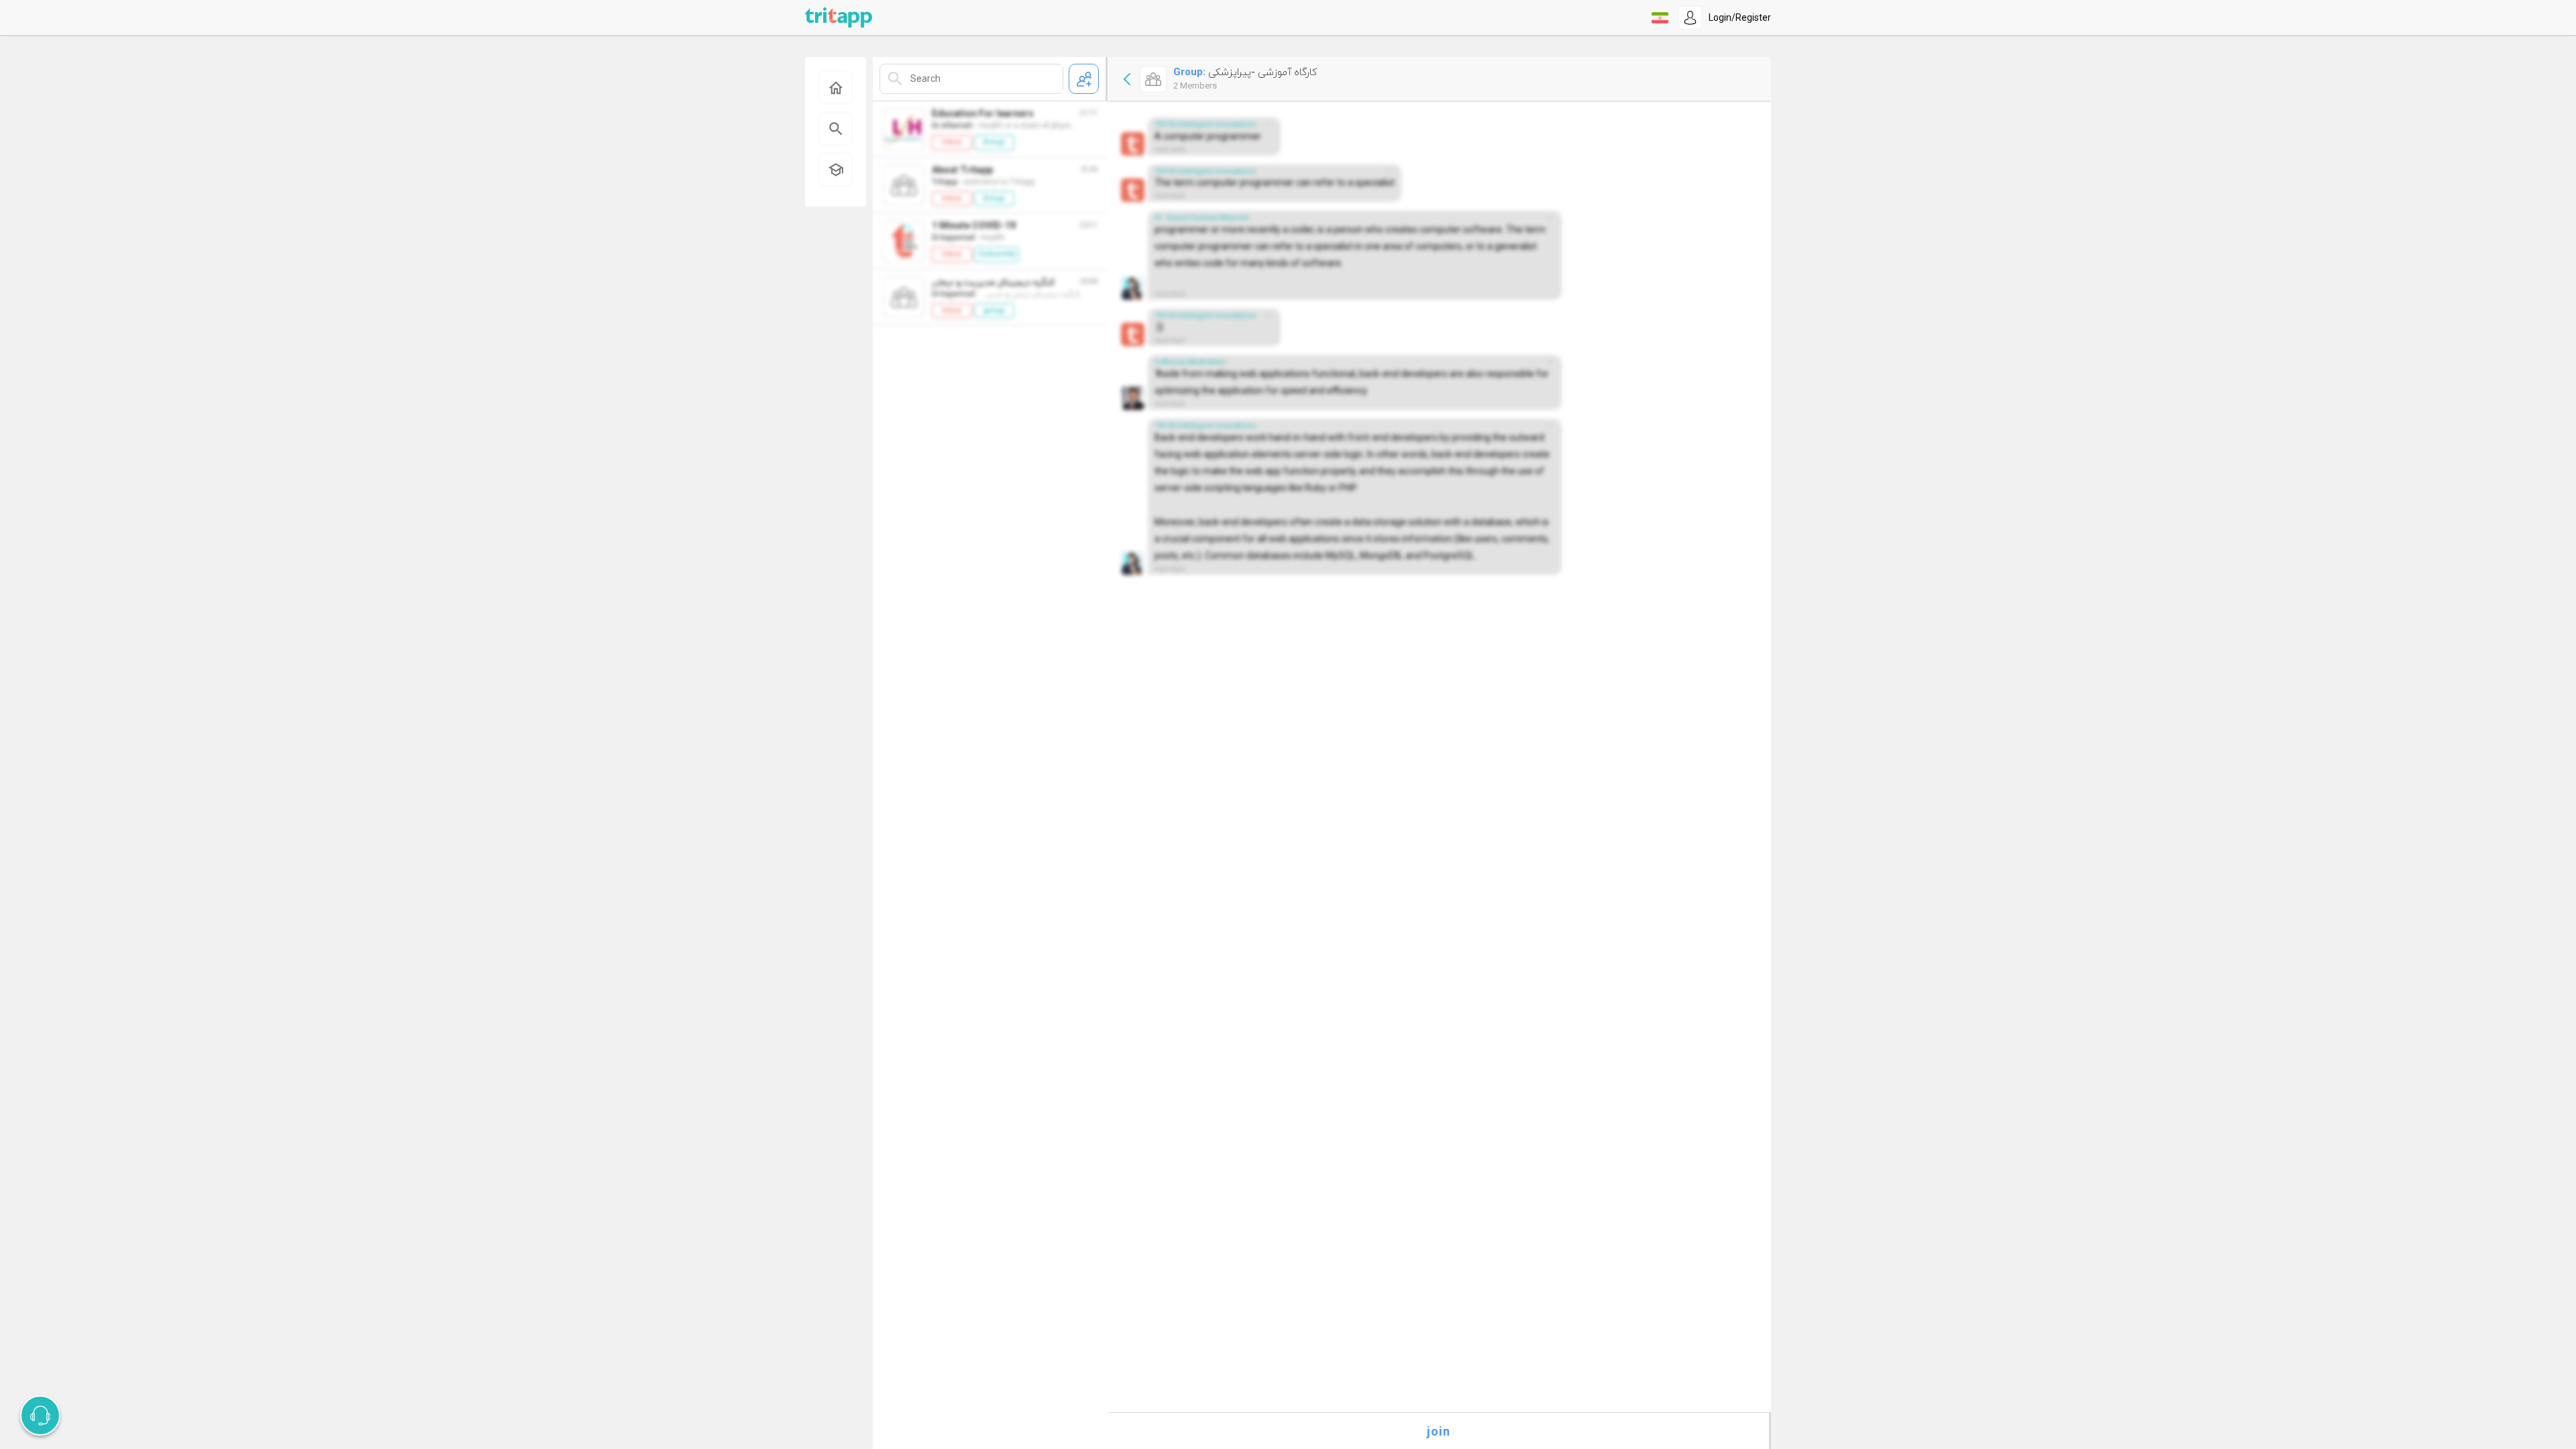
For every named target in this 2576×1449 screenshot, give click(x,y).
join (1439, 1431)
